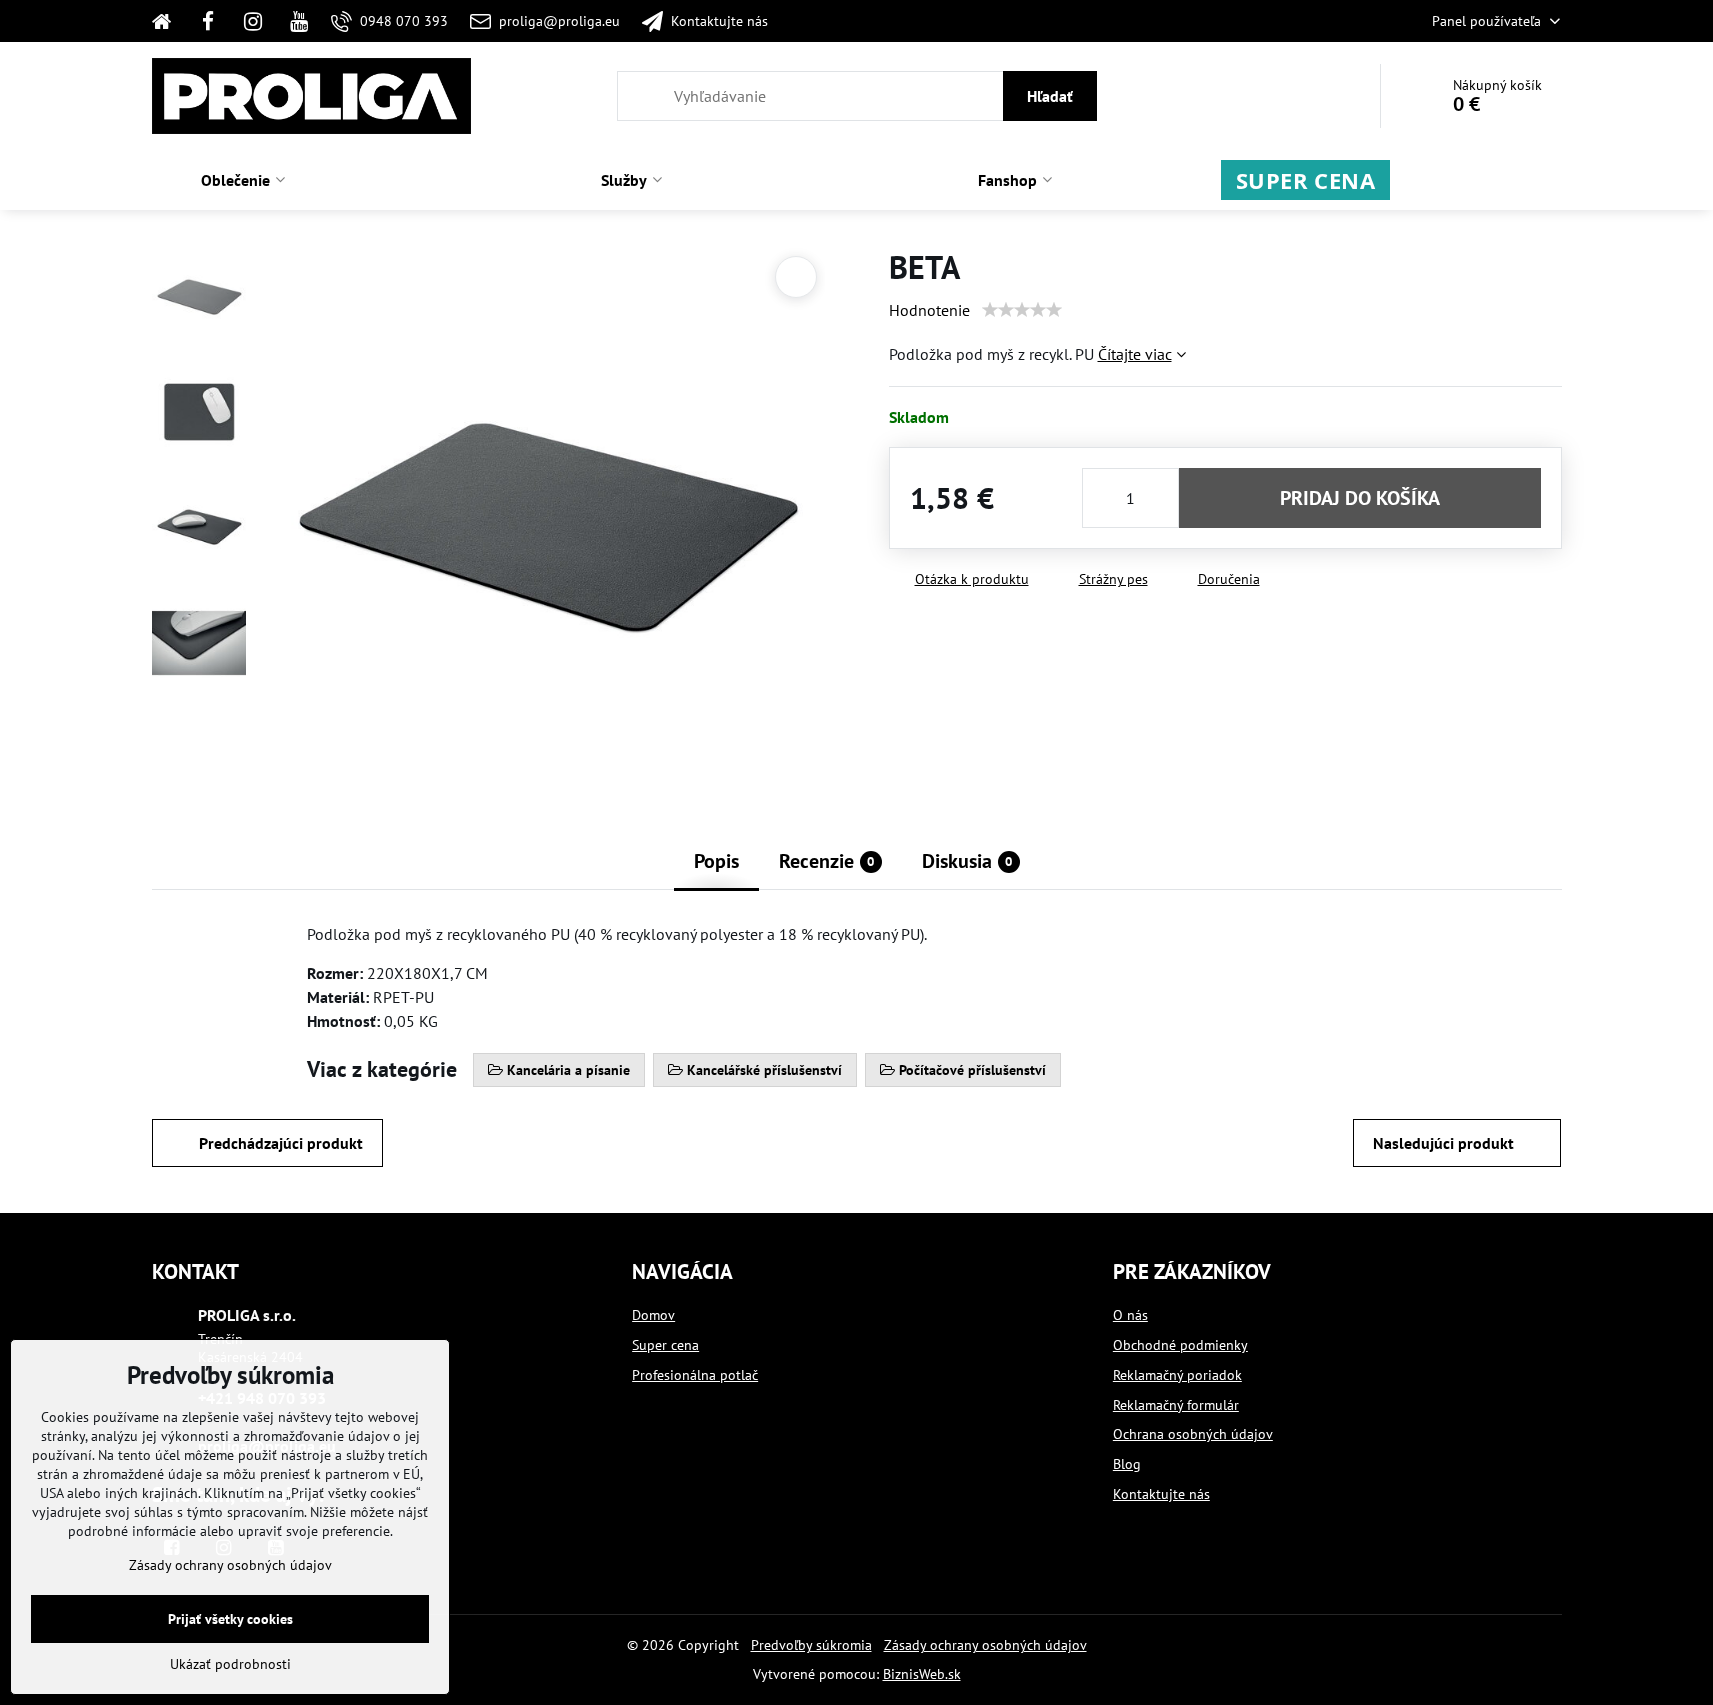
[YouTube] (299, 21)
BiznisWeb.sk (922, 1674)
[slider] (1022, 310)
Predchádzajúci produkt (281, 1143)
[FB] (208, 21)
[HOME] (168, 21)
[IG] (253, 21)
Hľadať (1050, 96)
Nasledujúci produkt (1443, 1143)
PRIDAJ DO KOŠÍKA (1360, 498)
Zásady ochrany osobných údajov (985, 1645)
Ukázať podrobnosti (230, 1664)
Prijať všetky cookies (230, 1619)
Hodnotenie (929, 310)
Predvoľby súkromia (811, 1645)
